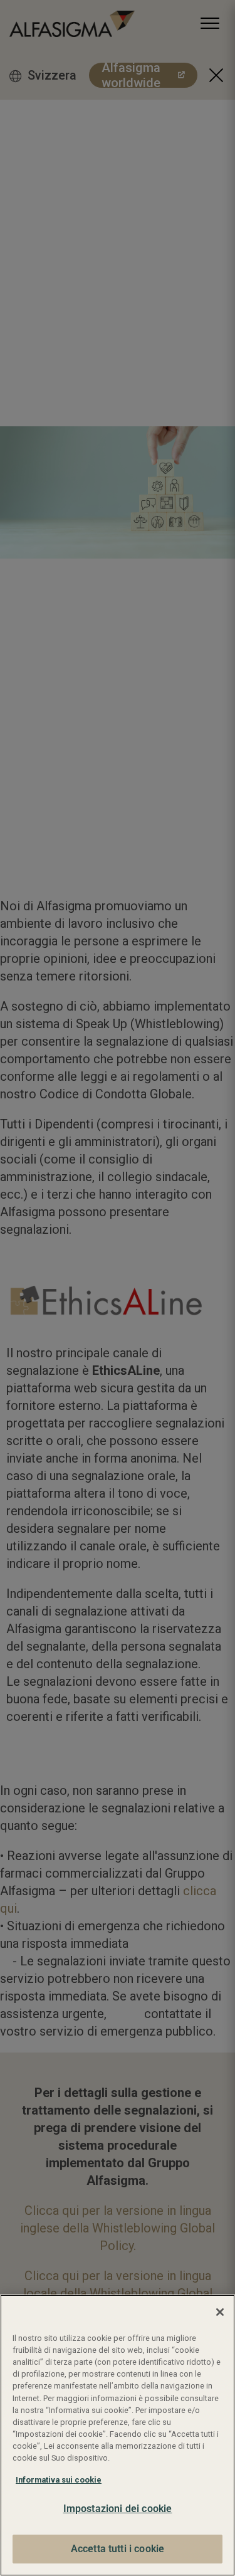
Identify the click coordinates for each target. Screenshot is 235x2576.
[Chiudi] (220, 2312)
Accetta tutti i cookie (118, 2549)
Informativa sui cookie (59, 2480)
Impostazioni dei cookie (118, 2509)
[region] (118, 2435)
